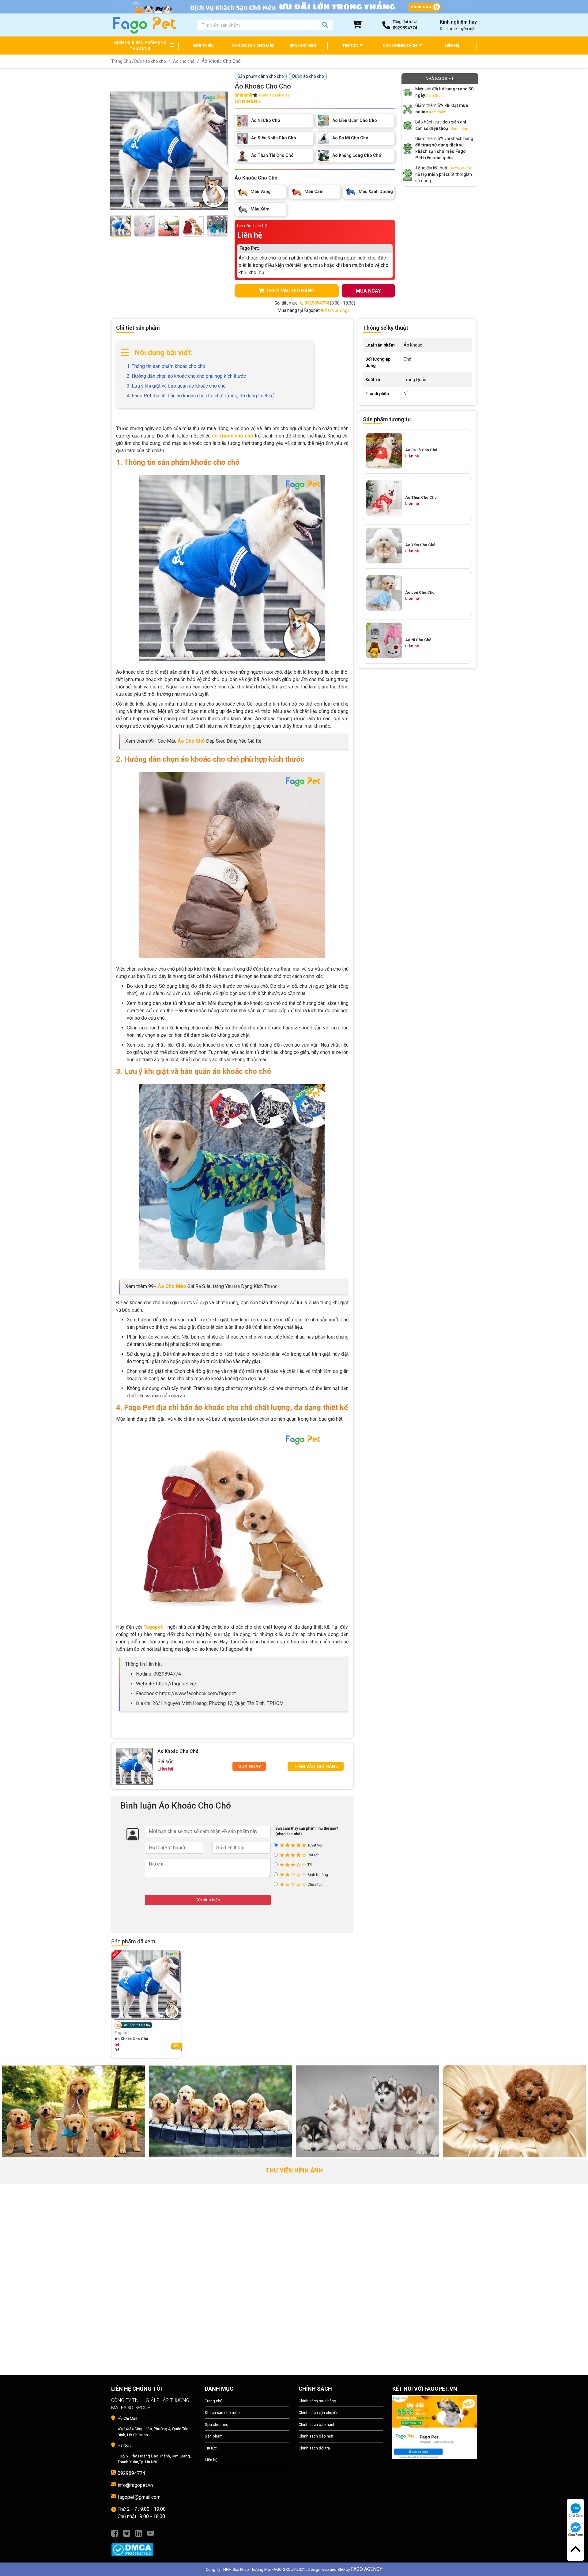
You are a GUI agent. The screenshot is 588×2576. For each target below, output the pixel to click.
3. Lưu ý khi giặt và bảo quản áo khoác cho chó (176, 386)
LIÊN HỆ (452, 45)
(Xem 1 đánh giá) (274, 95)
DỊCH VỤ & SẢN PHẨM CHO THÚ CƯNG (140, 45)
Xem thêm (435, 95)
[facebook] (115, 2533)
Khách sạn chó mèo (222, 2413)
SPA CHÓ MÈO (303, 45)
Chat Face (575, 2535)
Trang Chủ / (123, 61)
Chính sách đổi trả (314, 2448)
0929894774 (460, 168)
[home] (144, 25)
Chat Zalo (576, 2516)
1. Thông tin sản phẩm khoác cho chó (166, 366)
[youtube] (151, 2533)
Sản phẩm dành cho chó (261, 76)
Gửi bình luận (208, 1900)
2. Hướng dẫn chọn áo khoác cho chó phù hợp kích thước (186, 376)
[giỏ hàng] (357, 25)
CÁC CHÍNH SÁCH (400, 45)
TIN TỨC (351, 45)
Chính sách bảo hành (317, 2424)
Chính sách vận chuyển (318, 2413)
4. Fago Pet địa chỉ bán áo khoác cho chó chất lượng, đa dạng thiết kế (200, 396)
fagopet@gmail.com (139, 2497)
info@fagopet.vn (135, 2485)
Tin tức (211, 2448)
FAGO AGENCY (367, 2569)
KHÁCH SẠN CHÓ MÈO (253, 45)
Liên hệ (211, 2460)
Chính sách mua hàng (317, 2401)
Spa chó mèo (217, 2424)
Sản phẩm (214, 2436)
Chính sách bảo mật (316, 2436)
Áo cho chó (184, 61)
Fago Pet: (249, 248)
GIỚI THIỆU (203, 45)
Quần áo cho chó (150, 61)
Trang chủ (214, 2401)
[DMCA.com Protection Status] (153, 2547)
